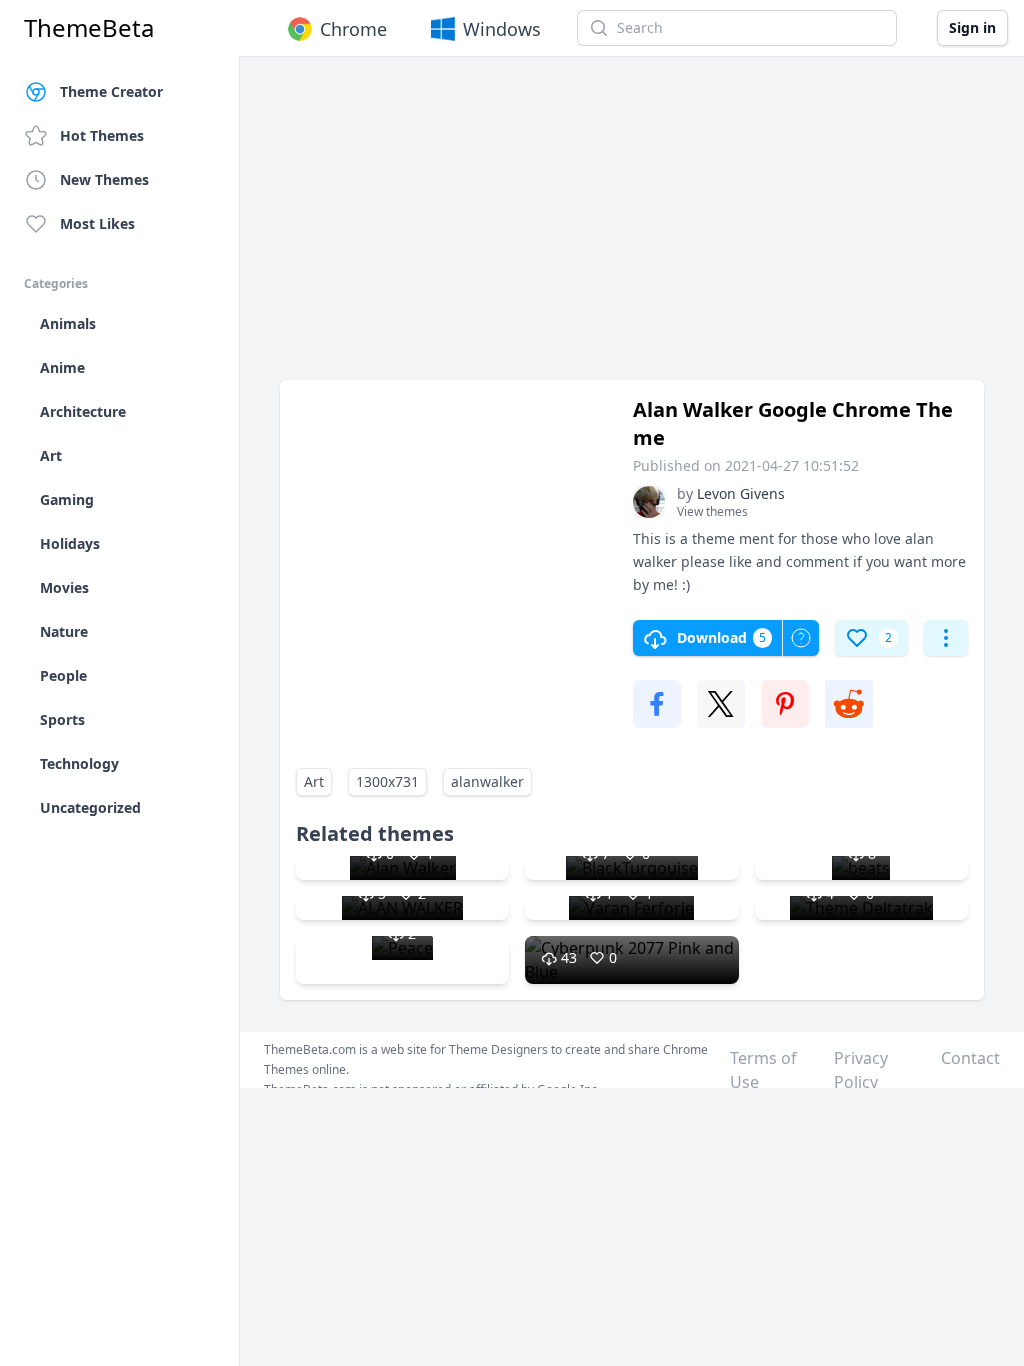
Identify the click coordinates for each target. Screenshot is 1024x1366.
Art (314, 781)
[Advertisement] (632, 228)
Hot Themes (102, 135)
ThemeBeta (89, 28)
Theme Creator (111, 91)
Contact (970, 1058)
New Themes (104, 179)
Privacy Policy (861, 1070)
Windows (502, 29)
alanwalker (487, 781)
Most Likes (97, 223)
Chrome (353, 29)
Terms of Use (763, 1070)
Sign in (972, 27)
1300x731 (387, 781)
